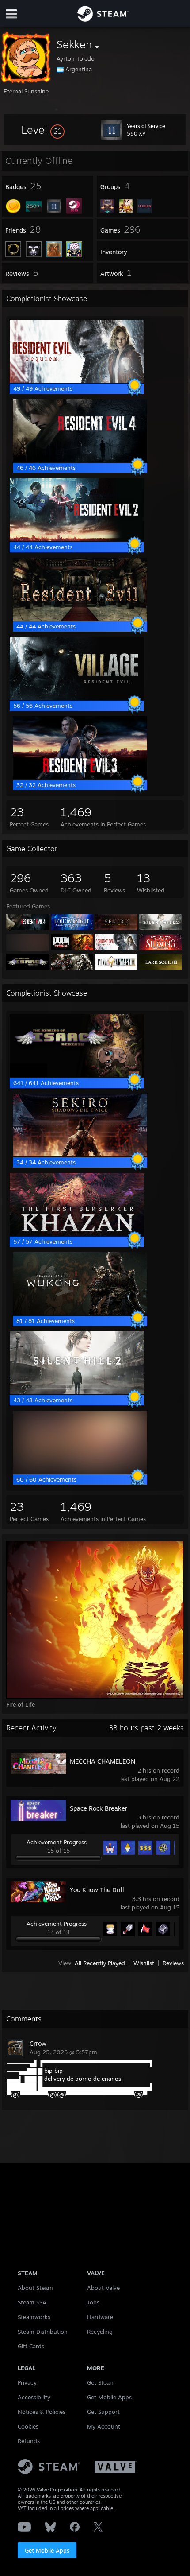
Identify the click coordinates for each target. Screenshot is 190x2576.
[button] (43, 130)
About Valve (103, 2288)
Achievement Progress (57, 1842)
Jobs (93, 2302)
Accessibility (34, 2397)
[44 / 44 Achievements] (77, 539)
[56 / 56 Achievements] (77, 698)
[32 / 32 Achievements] (80, 777)
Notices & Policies (42, 2412)
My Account (104, 2426)
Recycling (100, 2332)
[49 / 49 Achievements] (77, 380)
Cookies (28, 2426)
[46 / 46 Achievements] (80, 460)
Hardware (100, 2317)
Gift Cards (31, 2346)
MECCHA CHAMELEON (103, 1761)
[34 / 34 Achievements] (80, 1154)
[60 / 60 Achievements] (80, 1471)
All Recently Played (100, 1963)
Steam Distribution (43, 2332)
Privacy (27, 2382)
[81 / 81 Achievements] (80, 1313)
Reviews (173, 1963)
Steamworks (34, 2317)
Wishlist (144, 1963)
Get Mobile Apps (47, 2550)
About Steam (35, 2288)
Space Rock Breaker (99, 1808)
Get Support (103, 2412)
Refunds (29, 2441)
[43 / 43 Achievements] (77, 1392)
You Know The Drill (97, 1890)
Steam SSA (32, 2302)
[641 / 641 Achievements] (77, 1075)
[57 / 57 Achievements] (77, 1234)
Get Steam (101, 2382)
